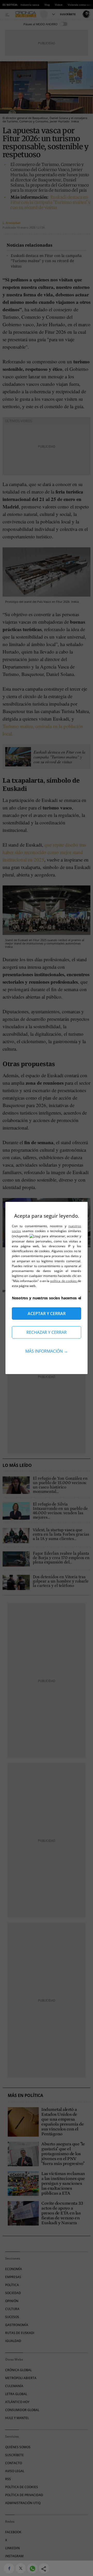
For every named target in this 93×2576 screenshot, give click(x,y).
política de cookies (64, 1281)
